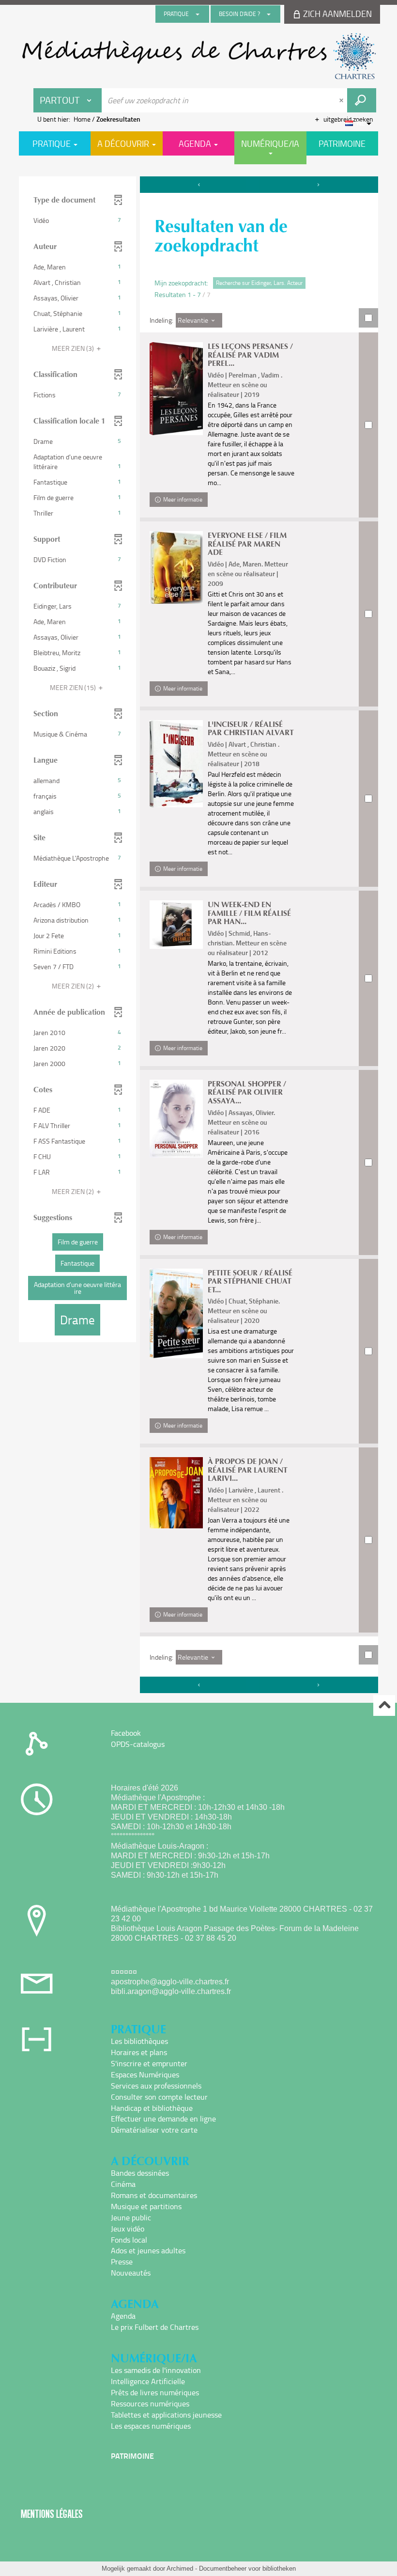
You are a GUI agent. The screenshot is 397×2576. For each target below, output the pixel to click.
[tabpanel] (198, 936)
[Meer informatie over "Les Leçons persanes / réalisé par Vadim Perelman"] (176, 389)
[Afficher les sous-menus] (198, 14)
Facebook (126, 1733)
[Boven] (384, 1705)
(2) (74, 986)
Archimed (180, 2568)
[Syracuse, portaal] (198, 56)
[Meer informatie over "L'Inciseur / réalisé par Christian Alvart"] (176, 764)
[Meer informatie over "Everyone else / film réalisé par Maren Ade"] (176, 567)
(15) (74, 687)
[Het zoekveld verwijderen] (342, 100)
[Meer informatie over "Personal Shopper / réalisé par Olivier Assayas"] (176, 1119)
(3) (74, 348)
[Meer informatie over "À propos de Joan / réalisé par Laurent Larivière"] (176, 1493)
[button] (77, 220)
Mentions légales (52, 2514)
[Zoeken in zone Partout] (362, 100)
